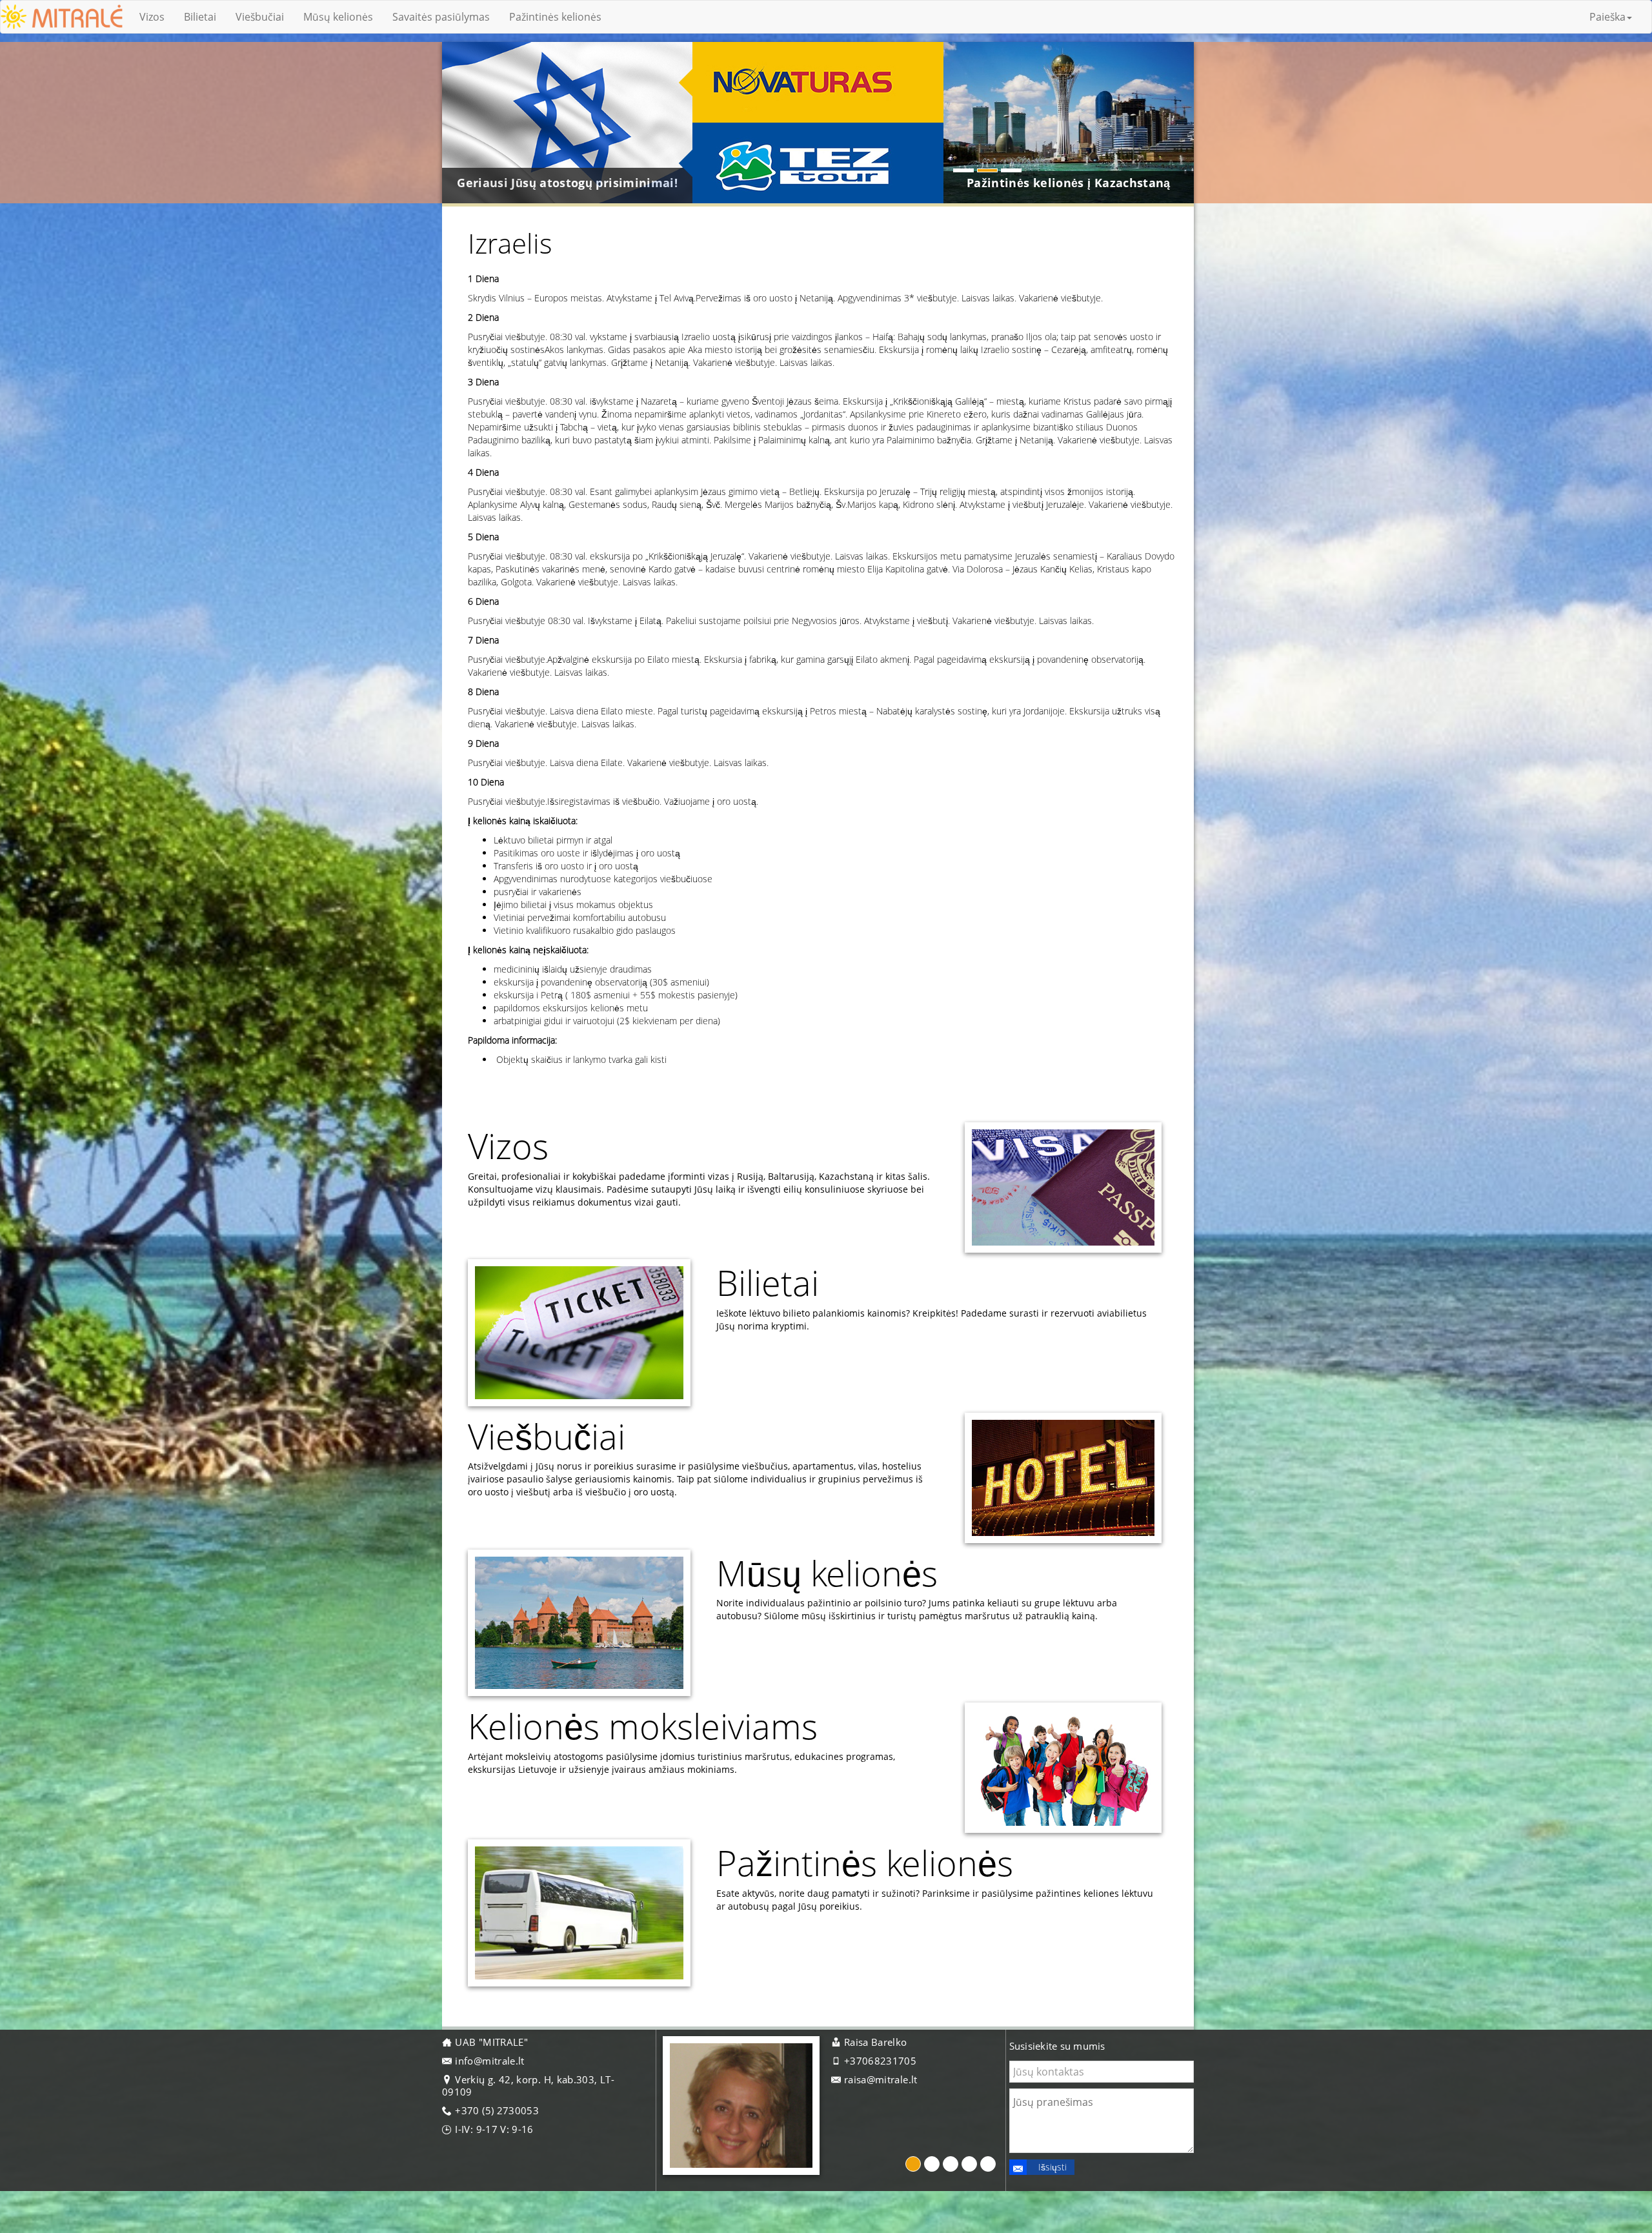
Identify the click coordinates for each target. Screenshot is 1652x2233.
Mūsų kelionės (338, 17)
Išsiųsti (1053, 2167)
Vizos (152, 17)
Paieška (1607, 17)
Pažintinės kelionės (555, 17)
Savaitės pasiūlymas (441, 17)
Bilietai (200, 17)
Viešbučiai (260, 17)
